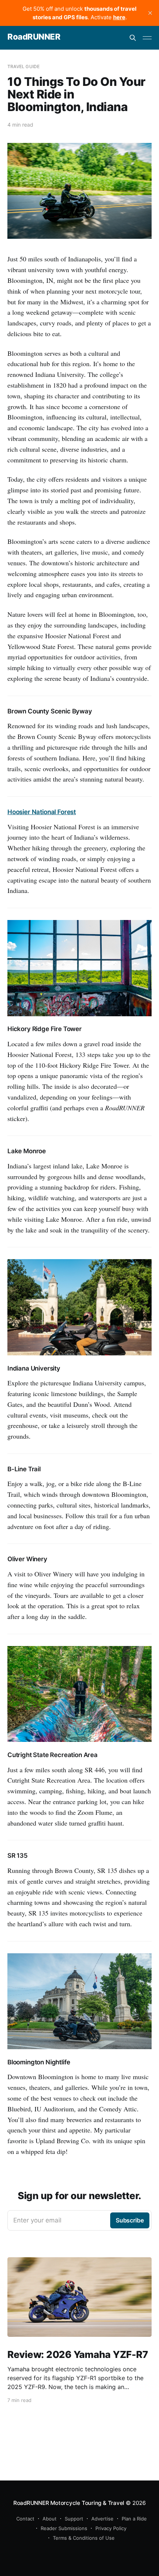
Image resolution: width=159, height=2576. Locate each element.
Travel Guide (23, 66)
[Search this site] (133, 38)
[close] (150, 13)
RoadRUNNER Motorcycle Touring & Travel (69, 2503)
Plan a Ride (134, 2519)
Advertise (102, 2519)
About (50, 2519)
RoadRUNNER (34, 37)
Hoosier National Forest (42, 812)
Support (74, 2519)
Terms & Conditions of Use (84, 2538)
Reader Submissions (64, 2528)
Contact (25, 2519)
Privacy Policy (111, 2528)
